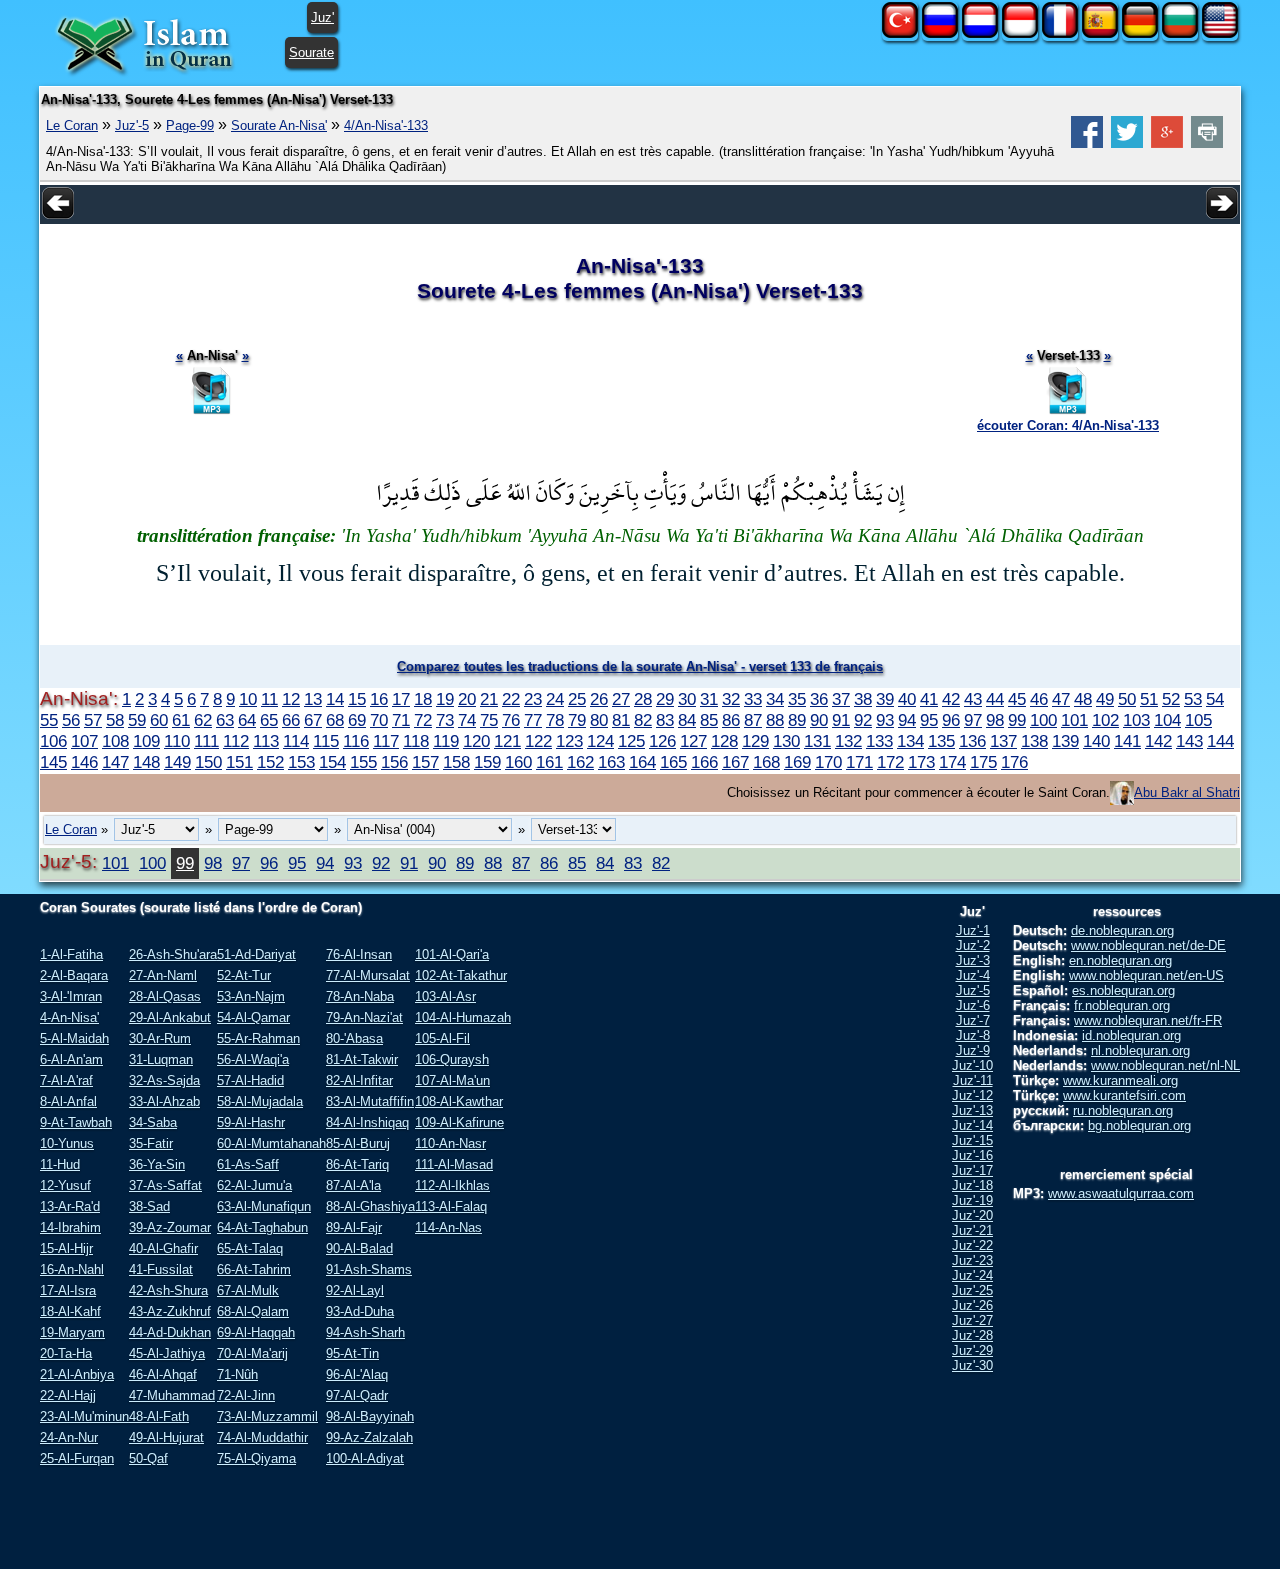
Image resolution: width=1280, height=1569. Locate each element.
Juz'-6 (973, 1005)
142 (1158, 741)
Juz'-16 (972, 1155)
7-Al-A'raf (66, 1080)
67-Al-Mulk (248, 1290)
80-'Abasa (354, 1038)
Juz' (322, 17)
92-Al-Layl (355, 1290)
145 (53, 762)
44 (995, 699)
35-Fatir (151, 1143)
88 (775, 720)
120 (476, 741)
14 (335, 699)
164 (642, 762)
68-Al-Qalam (253, 1311)
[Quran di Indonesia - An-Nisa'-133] (1020, 33)
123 (569, 741)
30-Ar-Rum (160, 1038)
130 (786, 741)
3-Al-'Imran (71, 996)
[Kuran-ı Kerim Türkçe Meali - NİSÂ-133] (900, 33)
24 (555, 699)
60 (159, 720)
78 (555, 720)
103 (1136, 720)
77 (533, 720)
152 (270, 762)
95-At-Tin (352, 1353)
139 (1065, 741)
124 (600, 741)
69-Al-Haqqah (256, 1332)
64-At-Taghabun (262, 1227)
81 (621, 720)
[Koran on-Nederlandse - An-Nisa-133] (980, 33)
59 (137, 720)
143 (1189, 741)
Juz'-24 (972, 1275)
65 (269, 720)
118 (416, 741)
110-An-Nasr (450, 1143)
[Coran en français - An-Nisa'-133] (1060, 33)
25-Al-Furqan (77, 1458)
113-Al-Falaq (451, 1206)
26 (599, 699)
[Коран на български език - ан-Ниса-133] (1180, 33)
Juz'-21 (972, 1230)
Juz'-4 (973, 975)
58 (115, 720)
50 (1127, 699)
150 (208, 762)
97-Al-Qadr (357, 1395)
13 (313, 699)
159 (487, 762)
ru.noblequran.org (1123, 1110)
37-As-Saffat (165, 1185)
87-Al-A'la (353, 1185)
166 (704, 762)
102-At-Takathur (461, 975)
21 (489, 699)
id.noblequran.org (1131, 1035)
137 (1003, 741)
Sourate (311, 52)
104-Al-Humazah (463, 1017)
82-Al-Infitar (359, 1080)
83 (665, 720)
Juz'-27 (972, 1320)
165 (673, 762)
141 (1127, 741)
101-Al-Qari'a (452, 954)
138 (1034, 741)
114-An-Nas (448, 1227)
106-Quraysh (452, 1059)
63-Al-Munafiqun (264, 1206)
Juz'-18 (972, 1185)
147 (115, 762)
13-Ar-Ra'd (70, 1206)
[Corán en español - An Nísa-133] (1100, 33)
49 (1105, 699)
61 (181, 720)
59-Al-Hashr (251, 1122)
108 (115, 741)
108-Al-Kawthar (459, 1101)
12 (291, 699)
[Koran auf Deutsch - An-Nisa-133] (1140, 33)
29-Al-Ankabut (170, 1017)
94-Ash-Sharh (365, 1332)
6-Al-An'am (71, 1059)
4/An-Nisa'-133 (386, 125)
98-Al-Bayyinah (370, 1416)
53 (1193, 699)
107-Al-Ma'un (452, 1080)
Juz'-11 (973, 1080)
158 (456, 762)
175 (983, 762)
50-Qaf (148, 1458)
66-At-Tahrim (254, 1269)
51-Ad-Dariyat (256, 954)
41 (929, 699)
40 (907, 699)
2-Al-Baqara (74, 975)
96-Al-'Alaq (357, 1374)
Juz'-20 (972, 1215)
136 (972, 741)
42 (951, 699)
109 (146, 741)
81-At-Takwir (362, 1059)
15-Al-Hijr (66, 1248)
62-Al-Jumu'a (254, 1185)
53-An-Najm (251, 996)
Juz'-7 (973, 1020)
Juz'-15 (972, 1140)
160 (518, 762)
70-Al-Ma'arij (252, 1353)
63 (225, 720)
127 (693, 741)
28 (643, 699)
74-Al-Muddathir (262, 1437)
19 (445, 699)
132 (848, 741)
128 (724, 741)
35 (797, 699)
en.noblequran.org (1120, 960)
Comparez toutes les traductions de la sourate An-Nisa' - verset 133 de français (640, 666)
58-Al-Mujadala (260, 1101)
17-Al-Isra (68, 1290)
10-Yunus (67, 1143)
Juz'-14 (972, 1125)
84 (687, 720)
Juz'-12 (972, 1095)
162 (580, 762)
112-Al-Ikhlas (452, 1185)
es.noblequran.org (1123, 990)
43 (973, 699)
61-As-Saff (248, 1164)
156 (394, 762)
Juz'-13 (972, 1110)
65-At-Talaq (250, 1248)
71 (401, 720)
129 (755, 741)
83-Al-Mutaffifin (370, 1101)
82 (643, 720)
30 (687, 699)
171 (859, 762)
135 (941, 741)
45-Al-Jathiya (167, 1353)
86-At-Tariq (357, 1164)
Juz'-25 (972, 1290)
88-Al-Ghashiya (370, 1206)
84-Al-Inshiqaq (367, 1122)
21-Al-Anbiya (77, 1374)
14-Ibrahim (70, 1227)
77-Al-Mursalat (368, 975)
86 (731, 720)
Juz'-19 (972, 1200)
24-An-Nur (69, 1437)
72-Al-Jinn (246, 1395)
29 (665, 699)
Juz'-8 (973, 1035)
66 (291, 720)
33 (753, 699)
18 (423, 699)
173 (921, 762)
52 (1171, 699)
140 (1096, 741)
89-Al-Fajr (354, 1227)
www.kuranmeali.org (1120, 1080)
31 (709, 699)
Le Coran (72, 125)
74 (467, 720)
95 (929, 720)
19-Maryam (72, 1332)
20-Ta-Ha (66, 1353)
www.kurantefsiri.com (1124, 1095)
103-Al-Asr (445, 996)
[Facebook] (1087, 143)
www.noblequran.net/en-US (1146, 975)
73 (445, 720)
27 (621, 699)
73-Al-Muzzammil (267, 1416)
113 (266, 741)
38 (863, 699)
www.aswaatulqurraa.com (1121, 1193)
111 (206, 741)
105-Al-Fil (442, 1038)
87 (753, 720)
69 (357, 720)
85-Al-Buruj (358, 1143)
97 (973, 720)
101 (1074, 720)
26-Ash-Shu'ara (173, 954)
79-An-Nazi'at (364, 1017)
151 (239, 762)
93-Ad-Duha (360, 1311)
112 (236, 741)
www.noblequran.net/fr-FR (1148, 1020)
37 (841, 699)
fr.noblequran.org (1122, 1005)
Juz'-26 (972, 1305)
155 (363, 762)
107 (84, 741)
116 (356, 741)
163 (611, 762)
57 (93, 720)
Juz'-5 (132, 125)
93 (885, 720)
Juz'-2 (973, 945)
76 (511, 720)
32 (731, 699)
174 (952, 762)
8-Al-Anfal (68, 1101)
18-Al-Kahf (70, 1311)
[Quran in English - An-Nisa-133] (1220, 33)
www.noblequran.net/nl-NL (1165, 1065)
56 (71, 720)
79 (577, 720)
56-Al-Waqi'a (253, 1059)
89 (797, 720)
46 (1039, 699)
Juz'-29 (972, 1350)
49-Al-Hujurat (166, 1437)
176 (1014, 762)
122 (538, 741)
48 (1083, 699)
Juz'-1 (973, 930)
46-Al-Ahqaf (163, 1374)
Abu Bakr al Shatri (1187, 792)
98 (995, 720)
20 (467, 699)
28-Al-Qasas (165, 996)
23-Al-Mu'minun (84, 1416)
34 (775, 699)
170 (828, 762)
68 (335, 720)
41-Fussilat (161, 1269)
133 (879, 741)
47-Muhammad (172, 1395)
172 (890, 762)
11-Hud (60, 1164)
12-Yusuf (65, 1185)
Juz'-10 (972, 1065)
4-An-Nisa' (69, 1017)
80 (599, 720)
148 (146, 762)
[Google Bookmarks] (1167, 143)
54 (1215, 699)
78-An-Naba (360, 996)
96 (951, 720)
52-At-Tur (244, 975)
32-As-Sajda (164, 1080)
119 (446, 741)
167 (735, 762)
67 (313, 720)
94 (907, 720)
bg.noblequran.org (1139, 1125)
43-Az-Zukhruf (170, 1311)
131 (817, 741)
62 (203, 720)
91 (841, 720)
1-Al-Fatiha (71, 954)
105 (1198, 720)
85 (709, 720)
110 (177, 741)
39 (885, 699)
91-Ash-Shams (369, 1269)
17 (401, 699)
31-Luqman (161, 1059)
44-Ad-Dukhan (170, 1332)
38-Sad (149, 1206)
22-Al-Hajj (68, 1395)
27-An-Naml (163, 975)
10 (248, 699)
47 (1061, 699)
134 (910, 741)
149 (177, 762)
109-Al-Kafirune (459, 1122)
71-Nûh (237, 1374)
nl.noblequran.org (1140, 1050)
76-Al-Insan (359, 954)
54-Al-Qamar (253, 1017)
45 (1017, 699)
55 (49, 720)
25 (577, 699)
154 (332, 762)
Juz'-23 (972, 1260)
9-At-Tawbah (76, 1122)
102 (1105, 720)
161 (549, 762)
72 (423, 720)
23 (533, 699)
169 (797, 762)
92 (863, 720)
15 (357, 699)
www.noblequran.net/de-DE (1148, 945)
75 (489, 720)
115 (326, 741)
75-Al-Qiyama (256, 1458)
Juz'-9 (973, 1050)
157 (425, 762)
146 (84, 762)
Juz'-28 (972, 1335)
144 (1220, 741)
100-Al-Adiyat (365, 1458)
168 (766, 762)
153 (301, 762)
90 (819, 720)
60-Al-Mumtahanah (271, 1143)
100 (1043, 720)
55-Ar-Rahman (258, 1038)
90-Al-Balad (359, 1248)
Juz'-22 (972, 1245)
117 (386, 741)
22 (511, 699)
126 (662, 741)
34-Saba (153, 1122)
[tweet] (1127, 143)
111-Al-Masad (454, 1164)
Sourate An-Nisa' (279, 125)
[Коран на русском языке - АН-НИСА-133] (940, 33)
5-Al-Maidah (74, 1038)
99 (1017, 720)
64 (247, 720)
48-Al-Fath (159, 1416)
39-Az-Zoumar (170, 1227)
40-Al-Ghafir (163, 1248)
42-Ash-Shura (168, 1290)
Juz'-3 (973, 960)
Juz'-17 (972, 1170)
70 (379, 720)
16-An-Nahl (72, 1269)
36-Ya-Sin (157, 1164)
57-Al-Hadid (250, 1080)
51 (1149, 699)
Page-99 (190, 125)
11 (269, 699)
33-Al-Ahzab (164, 1101)
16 (379, 699)
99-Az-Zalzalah (369, 1437)
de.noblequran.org (1122, 930)
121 (507, 741)
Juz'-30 (972, 1365)
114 (296, 741)
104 (1167, 720)
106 (53, 741)
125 (631, 741)
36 (819, 699)
